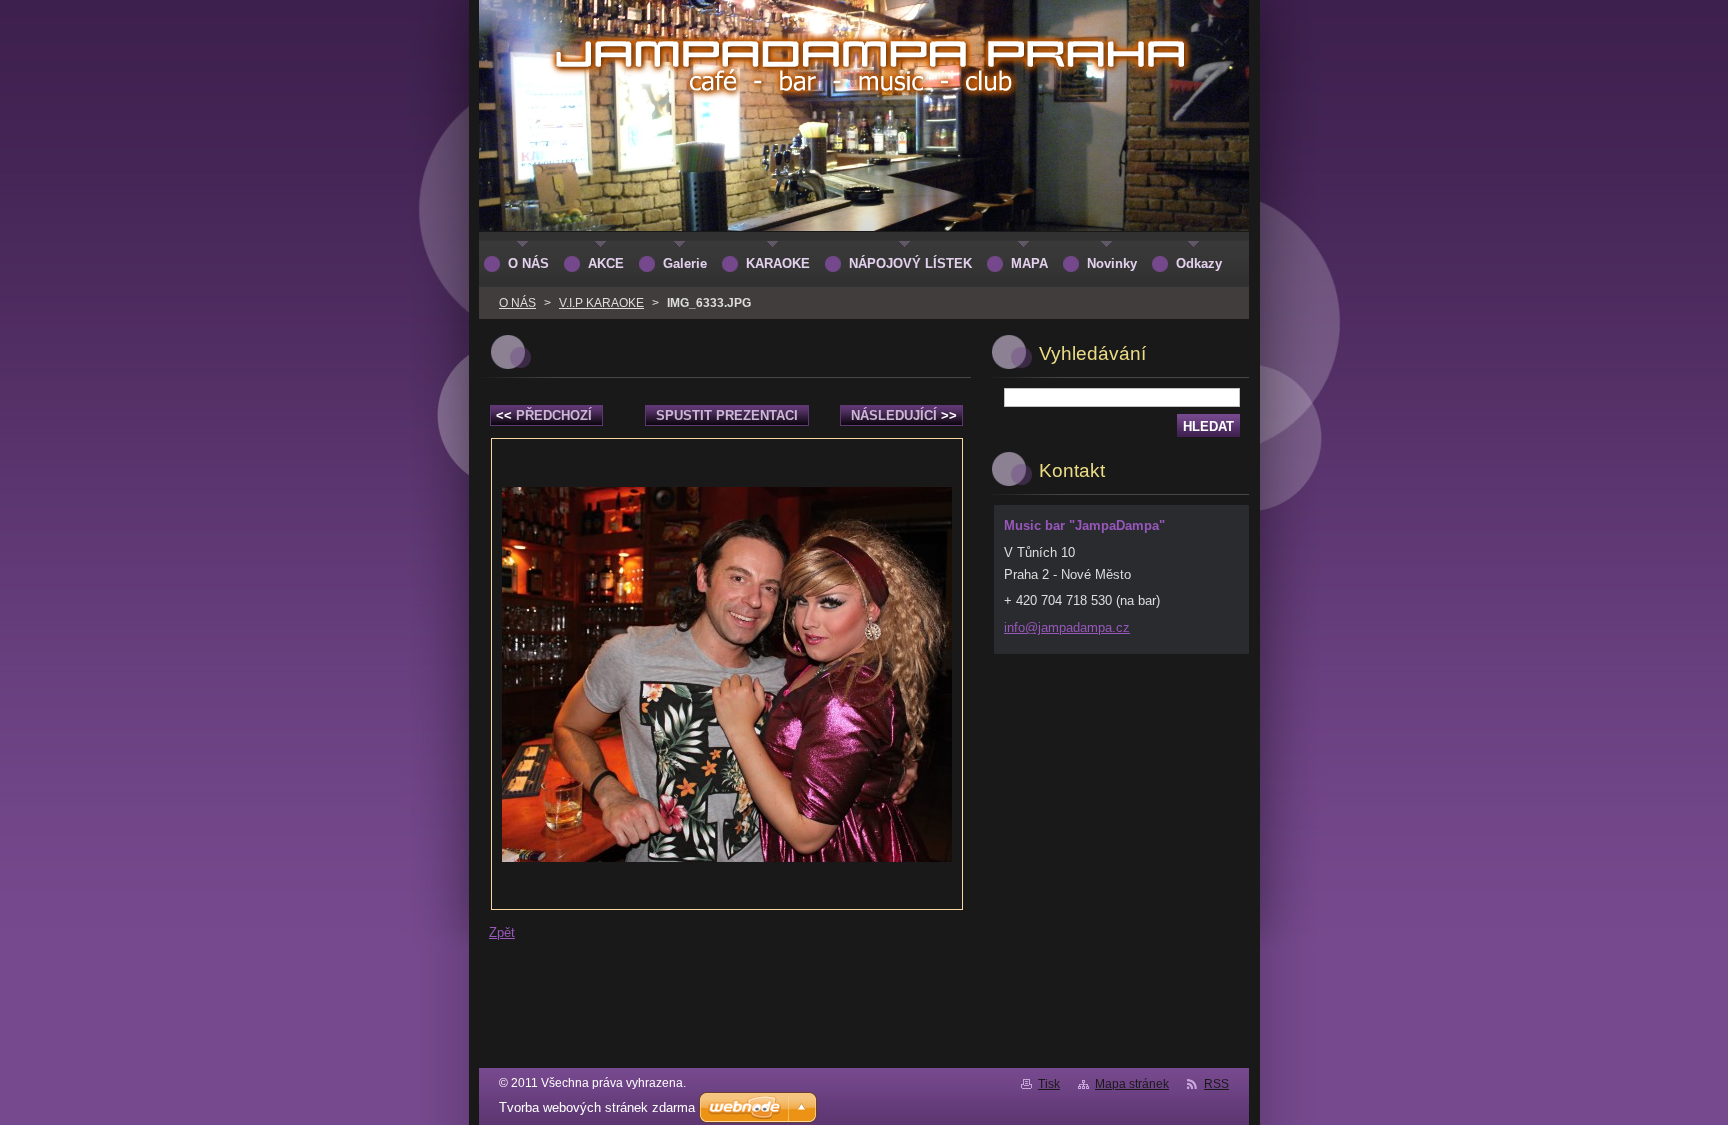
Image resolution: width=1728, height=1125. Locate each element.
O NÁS (517, 303)
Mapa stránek (1132, 1084)
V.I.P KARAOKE (601, 303)
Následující (904, 415)
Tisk (1049, 1084)
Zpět (502, 932)
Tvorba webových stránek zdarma (597, 1107)
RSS (1216, 1084)
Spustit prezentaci (727, 415)
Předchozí (544, 415)
